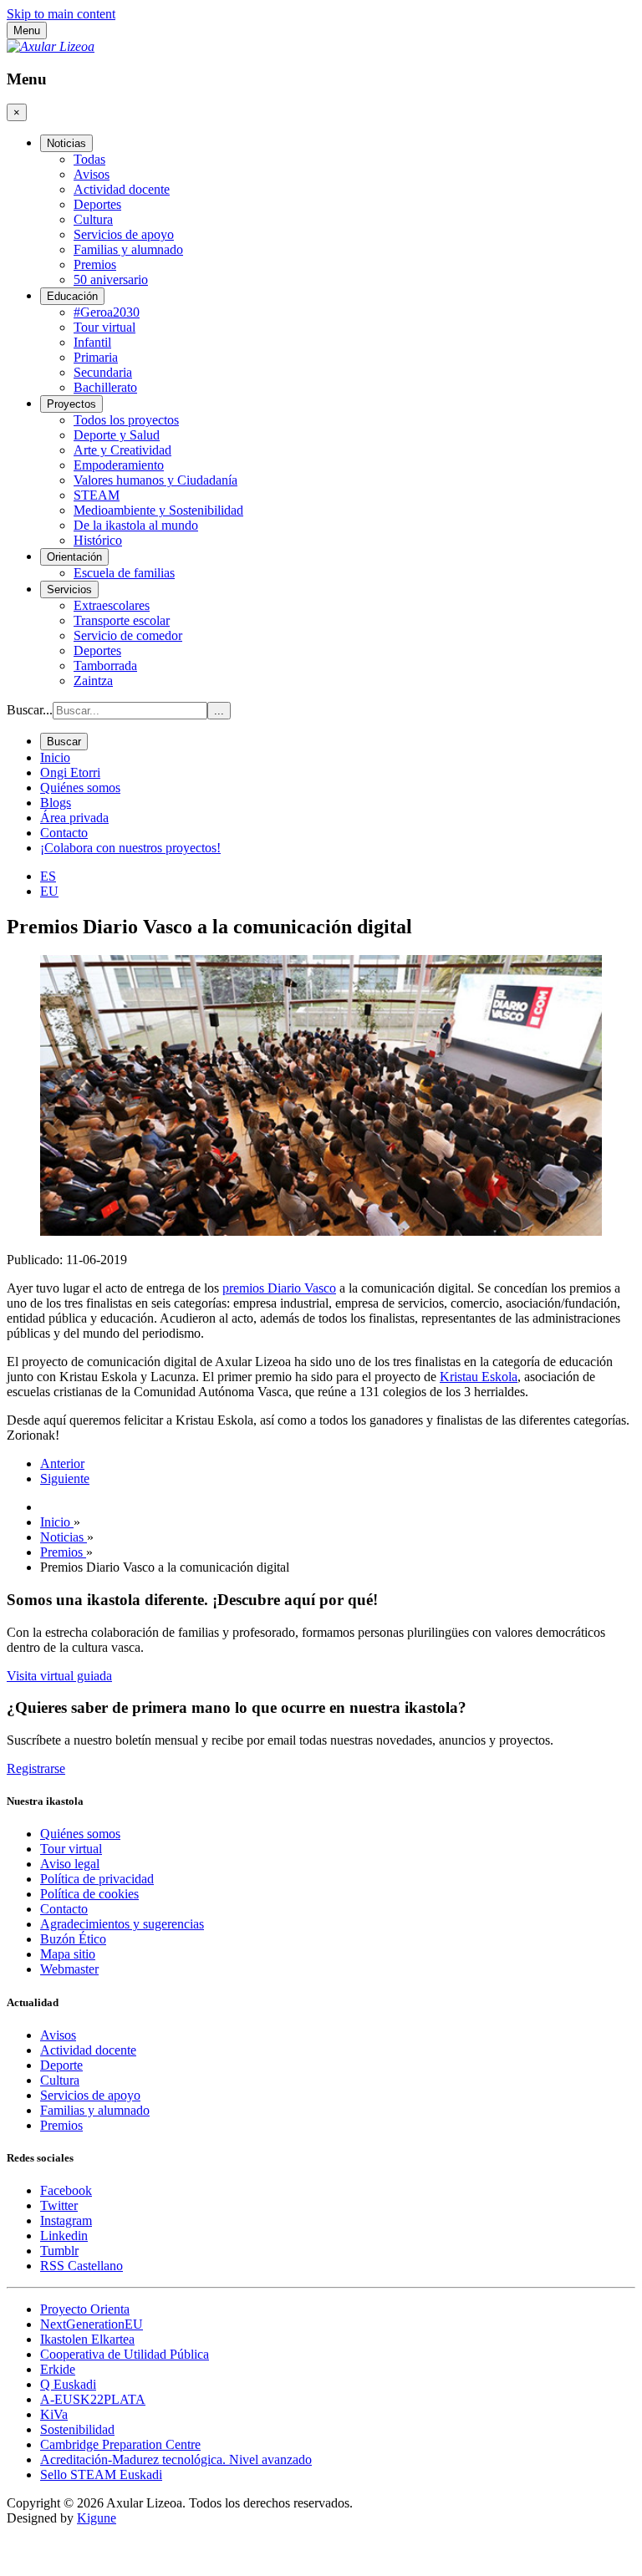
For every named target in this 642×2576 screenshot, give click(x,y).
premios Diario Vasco (279, 1288)
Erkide (58, 2369)
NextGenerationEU (92, 2324)
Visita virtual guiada (59, 1676)
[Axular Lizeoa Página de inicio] (51, 46)
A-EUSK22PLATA (93, 2399)
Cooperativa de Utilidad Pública (125, 2354)
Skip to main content (61, 14)
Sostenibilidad (77, 2429)
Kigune (97, 2518)
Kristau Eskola (479, 1377)
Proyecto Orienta (85, 2309)
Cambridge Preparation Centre (120, 2444)
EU (49, 891)
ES (48, 876)
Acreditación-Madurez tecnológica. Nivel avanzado (176, 2459)
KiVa (54, 2414)
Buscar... (30, 710)
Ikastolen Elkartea (87, 2339)
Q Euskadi (68, 2384)
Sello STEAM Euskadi (101, 2474)
